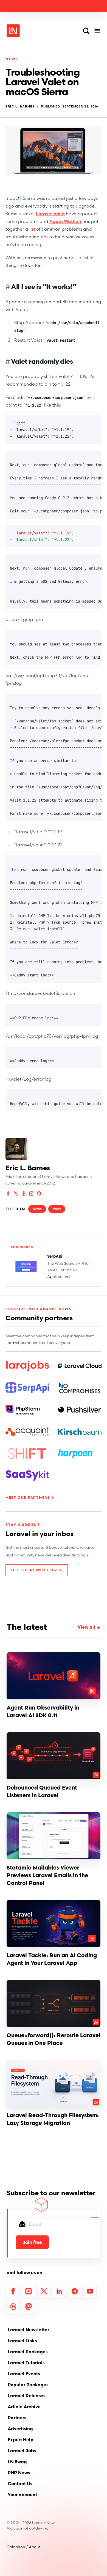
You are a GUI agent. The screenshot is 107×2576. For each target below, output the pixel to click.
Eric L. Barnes (20, 107)
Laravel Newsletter (28, 2330)
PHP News (19, 2473)
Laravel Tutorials (26, 2363)
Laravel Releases (26, 2396)
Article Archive (24, 2407)
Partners (17, 2418)
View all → (89, 1627)
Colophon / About (23, 2547)
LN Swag (17, 2462)
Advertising (20, 2429)
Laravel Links (22, 2341)
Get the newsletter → (37, 1570)
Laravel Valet (50, 214)
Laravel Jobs (22, 2451)
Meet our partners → (30, 1497)
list (32, 229)
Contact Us (20, 2484)
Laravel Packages (28, 2352)
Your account (22, 2495)
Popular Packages (28, 2385)
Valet (57, 1209)
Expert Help (21, 2440)
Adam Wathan (65, 221)
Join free (32, 2242)
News (12, 59)
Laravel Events (24, 2374)
